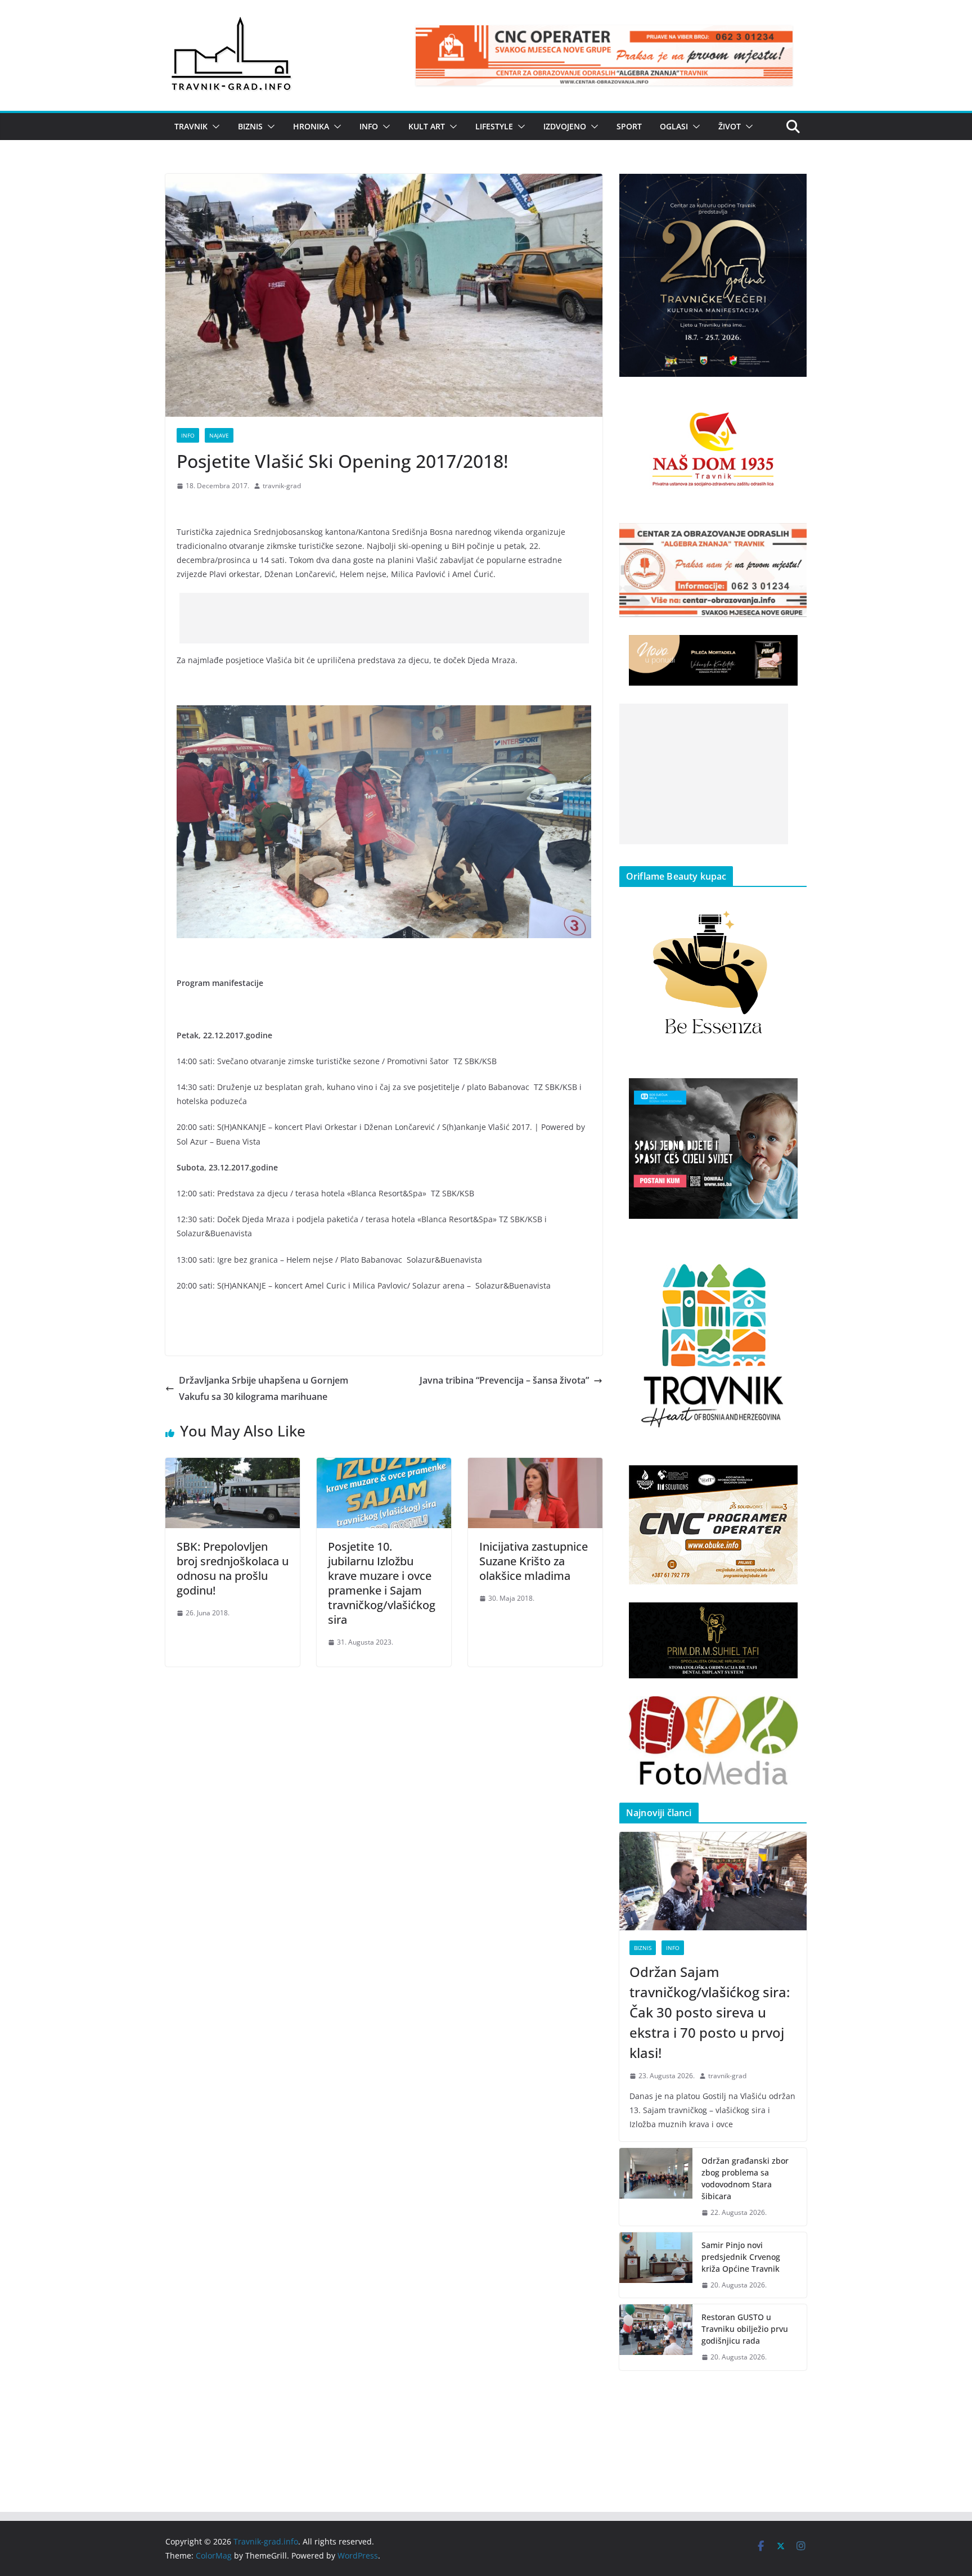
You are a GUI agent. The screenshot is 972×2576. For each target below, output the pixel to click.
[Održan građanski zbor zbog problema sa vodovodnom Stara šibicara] (656, 2187)
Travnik (191, 126)
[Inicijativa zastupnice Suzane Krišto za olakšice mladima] (535, 1466)
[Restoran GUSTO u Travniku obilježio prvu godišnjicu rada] (656, 2337)
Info (369, 126)
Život (730, 126)
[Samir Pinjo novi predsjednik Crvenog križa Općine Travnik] (656, 2265)
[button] (214, 127)
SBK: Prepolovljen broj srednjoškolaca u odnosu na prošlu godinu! (233, 1568)
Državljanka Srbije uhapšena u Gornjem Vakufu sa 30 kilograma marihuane (264, 1388)
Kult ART (427, 126)
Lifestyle (494, 126)
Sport (629, 126)
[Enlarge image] (792, 188)
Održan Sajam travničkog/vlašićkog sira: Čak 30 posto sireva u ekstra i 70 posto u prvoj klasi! (710, 2012)
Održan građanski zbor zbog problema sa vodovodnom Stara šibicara (745, 2178)
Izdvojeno (565, 126)
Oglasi (674, 126)
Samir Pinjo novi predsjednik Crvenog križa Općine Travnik (741, 2257)
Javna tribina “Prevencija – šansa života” (504, 1380)
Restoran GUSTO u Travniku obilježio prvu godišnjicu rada (745, 2329)
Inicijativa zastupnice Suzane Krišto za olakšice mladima (534, 1561)
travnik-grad (282, 486)
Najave (219, 435)
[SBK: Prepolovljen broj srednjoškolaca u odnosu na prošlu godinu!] (233, 1466)
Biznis (250, 126)
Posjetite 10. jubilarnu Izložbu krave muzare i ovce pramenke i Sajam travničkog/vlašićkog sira (382, 1583)
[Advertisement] (384, 618)
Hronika (311, 126)
